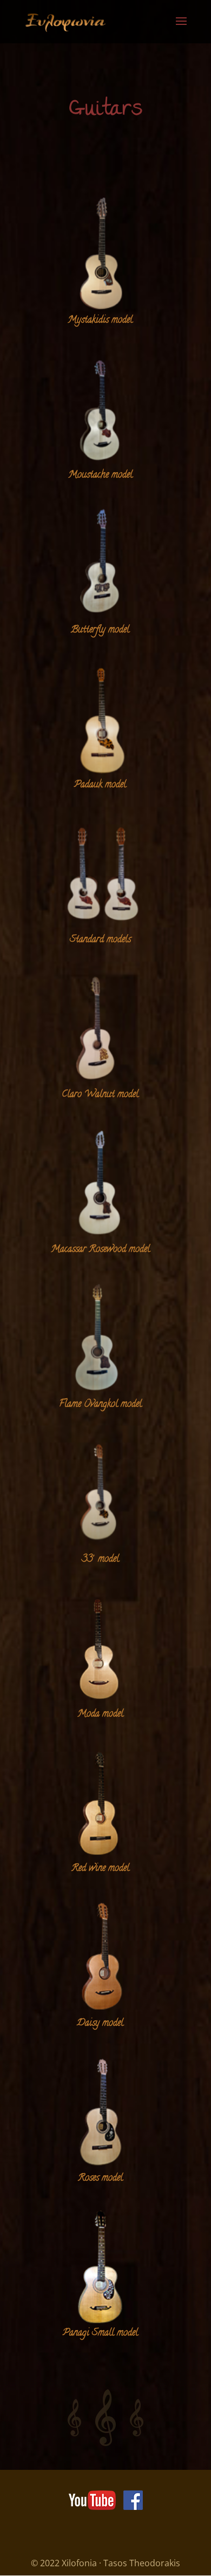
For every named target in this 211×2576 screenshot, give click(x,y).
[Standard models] (100, 873)
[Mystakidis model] (100, 254)
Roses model (100, 2179)
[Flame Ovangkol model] (100, 1338)
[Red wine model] (100, 1803)
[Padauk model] (100, 719)
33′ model (100, 1560)
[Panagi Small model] (100, 2267)
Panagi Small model (100, 2333)
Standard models (100, 940)
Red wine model (100, 1869)
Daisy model (100, 2024)
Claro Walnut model (100, 1095)
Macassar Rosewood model (100, 1250)
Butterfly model (100, 630)
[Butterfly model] (100, 564)
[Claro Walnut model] (100, 1028)
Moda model (100, 1714)
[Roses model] (100, 2112)
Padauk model (100, 785)
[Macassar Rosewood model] (100, 1183)
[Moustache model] (100, 409)
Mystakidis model (100, 321)
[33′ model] (100, 1493)
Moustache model (100, 475)
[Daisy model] (100, 1957)
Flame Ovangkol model (100, 1405)
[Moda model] (100, 1648)
